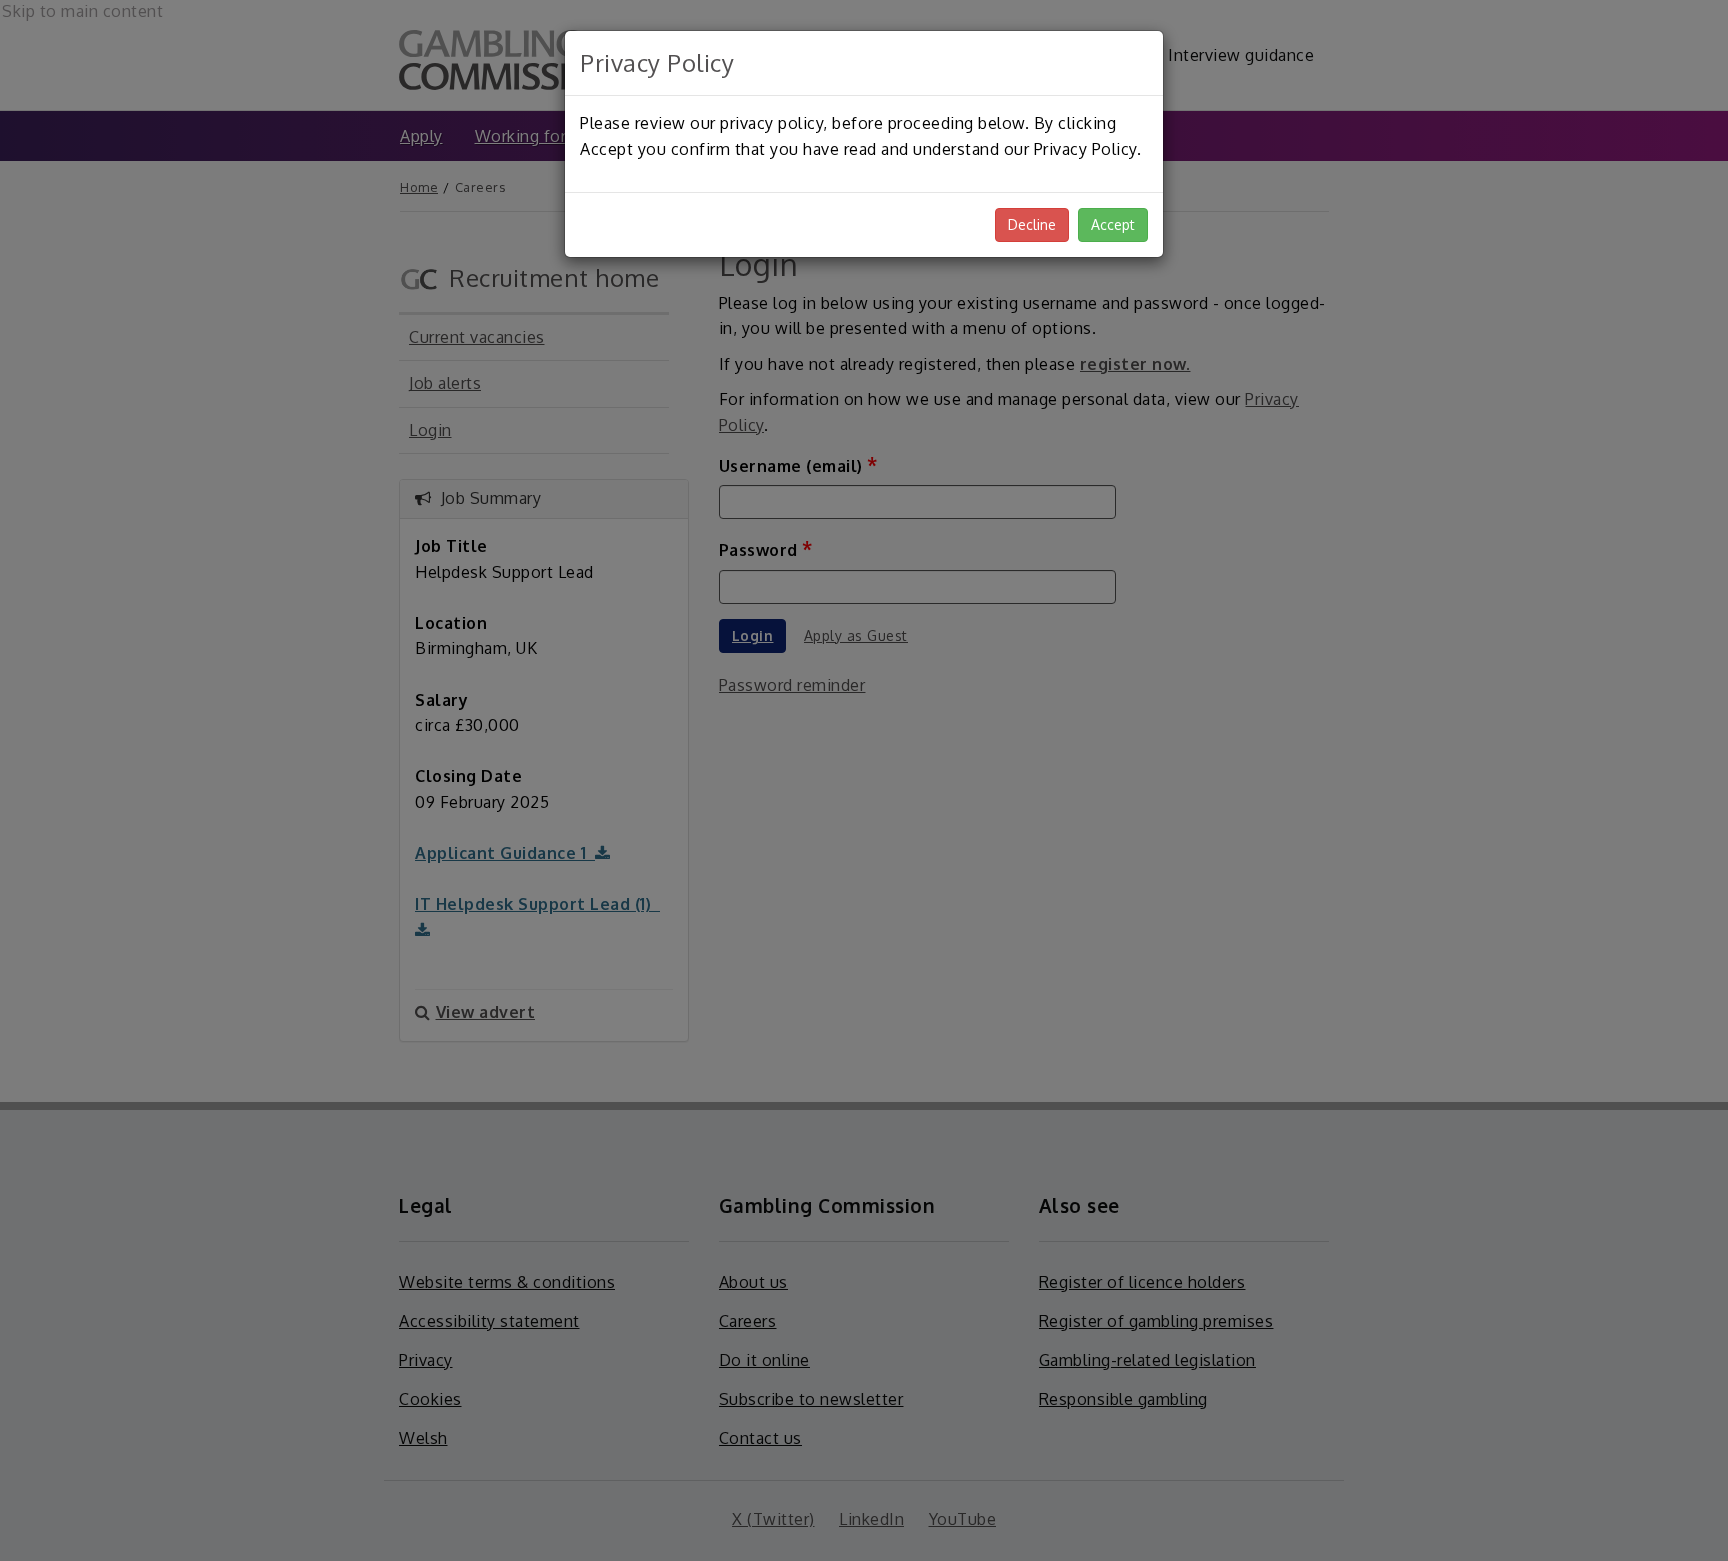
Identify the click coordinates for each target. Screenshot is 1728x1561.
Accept (1113, 224)
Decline (1032, 224)
